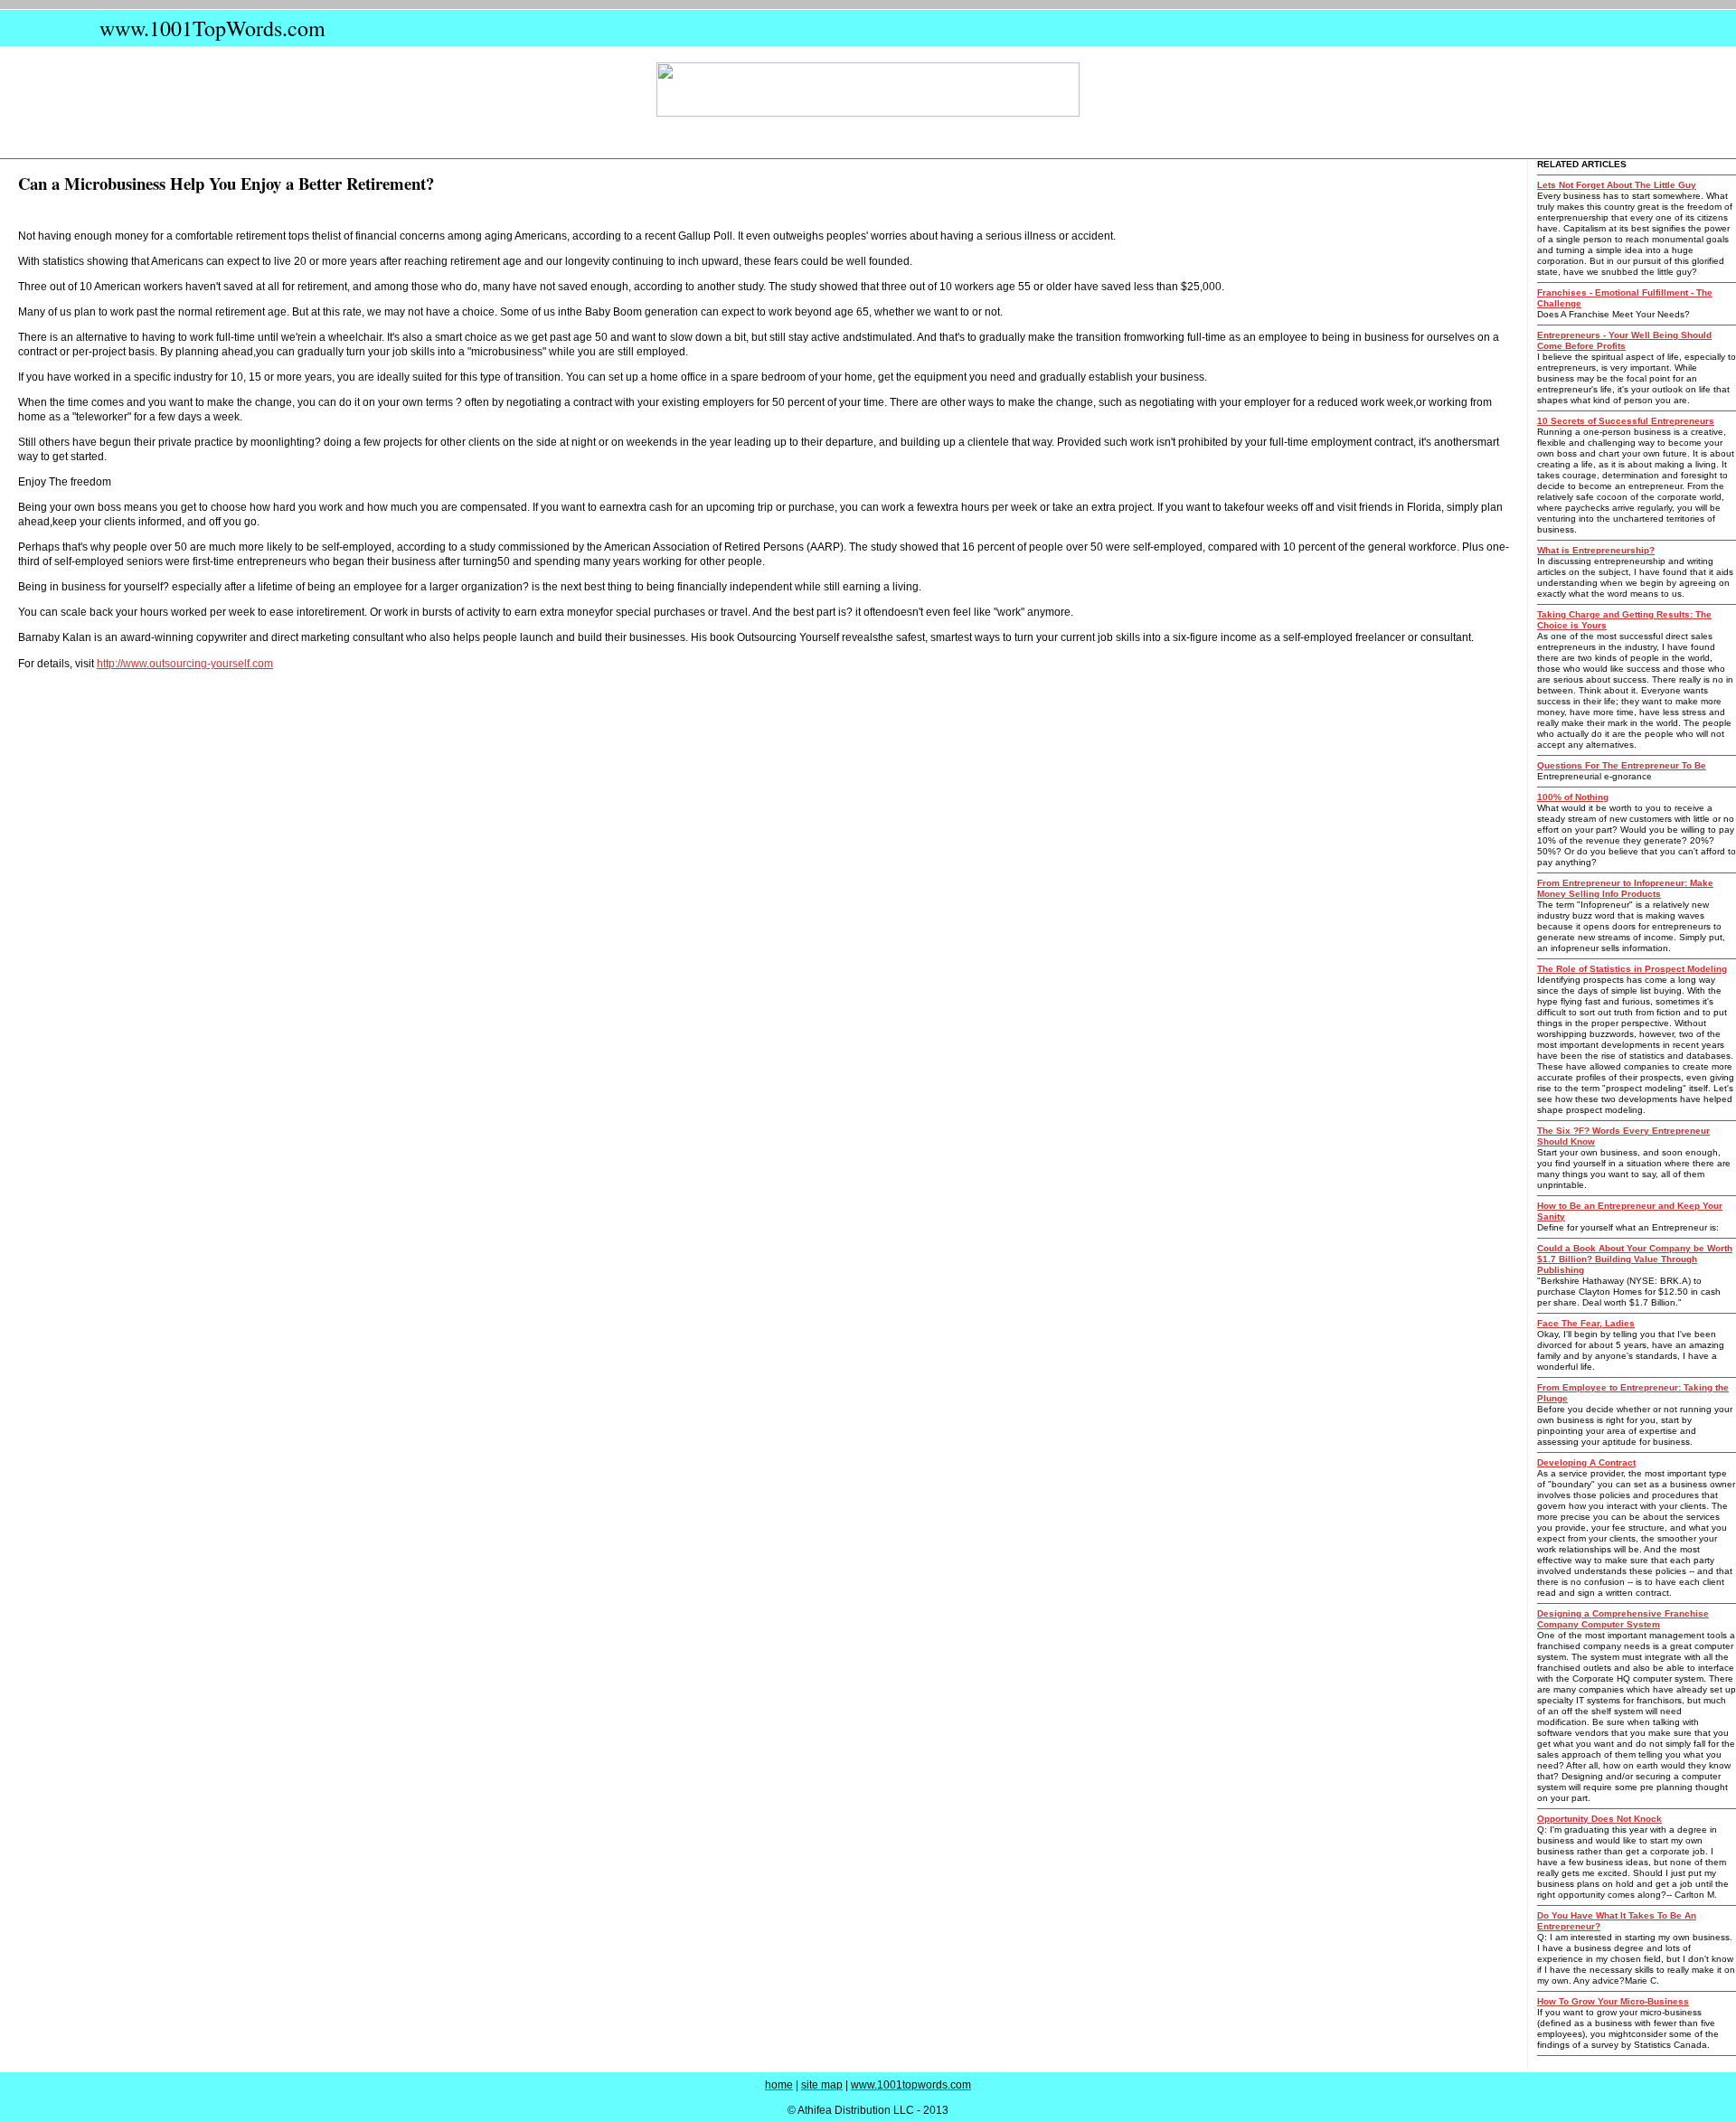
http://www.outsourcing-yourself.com (185, 664)
